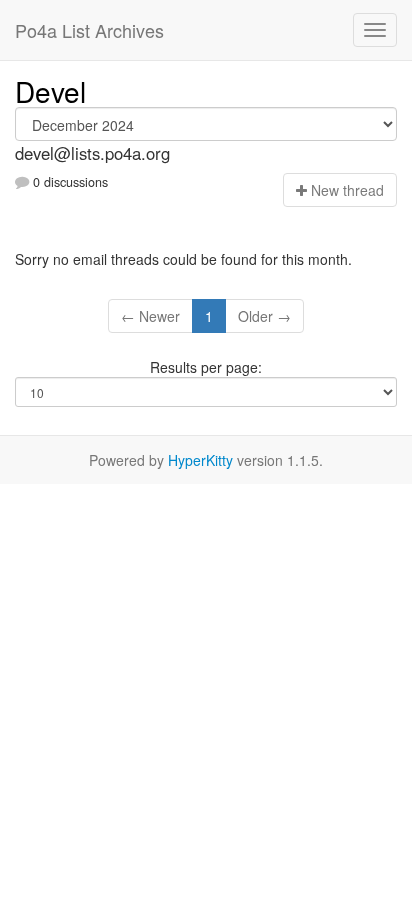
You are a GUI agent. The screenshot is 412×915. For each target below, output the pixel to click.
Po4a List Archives (89, 30)
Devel (50, 91)
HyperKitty (200, 460)
